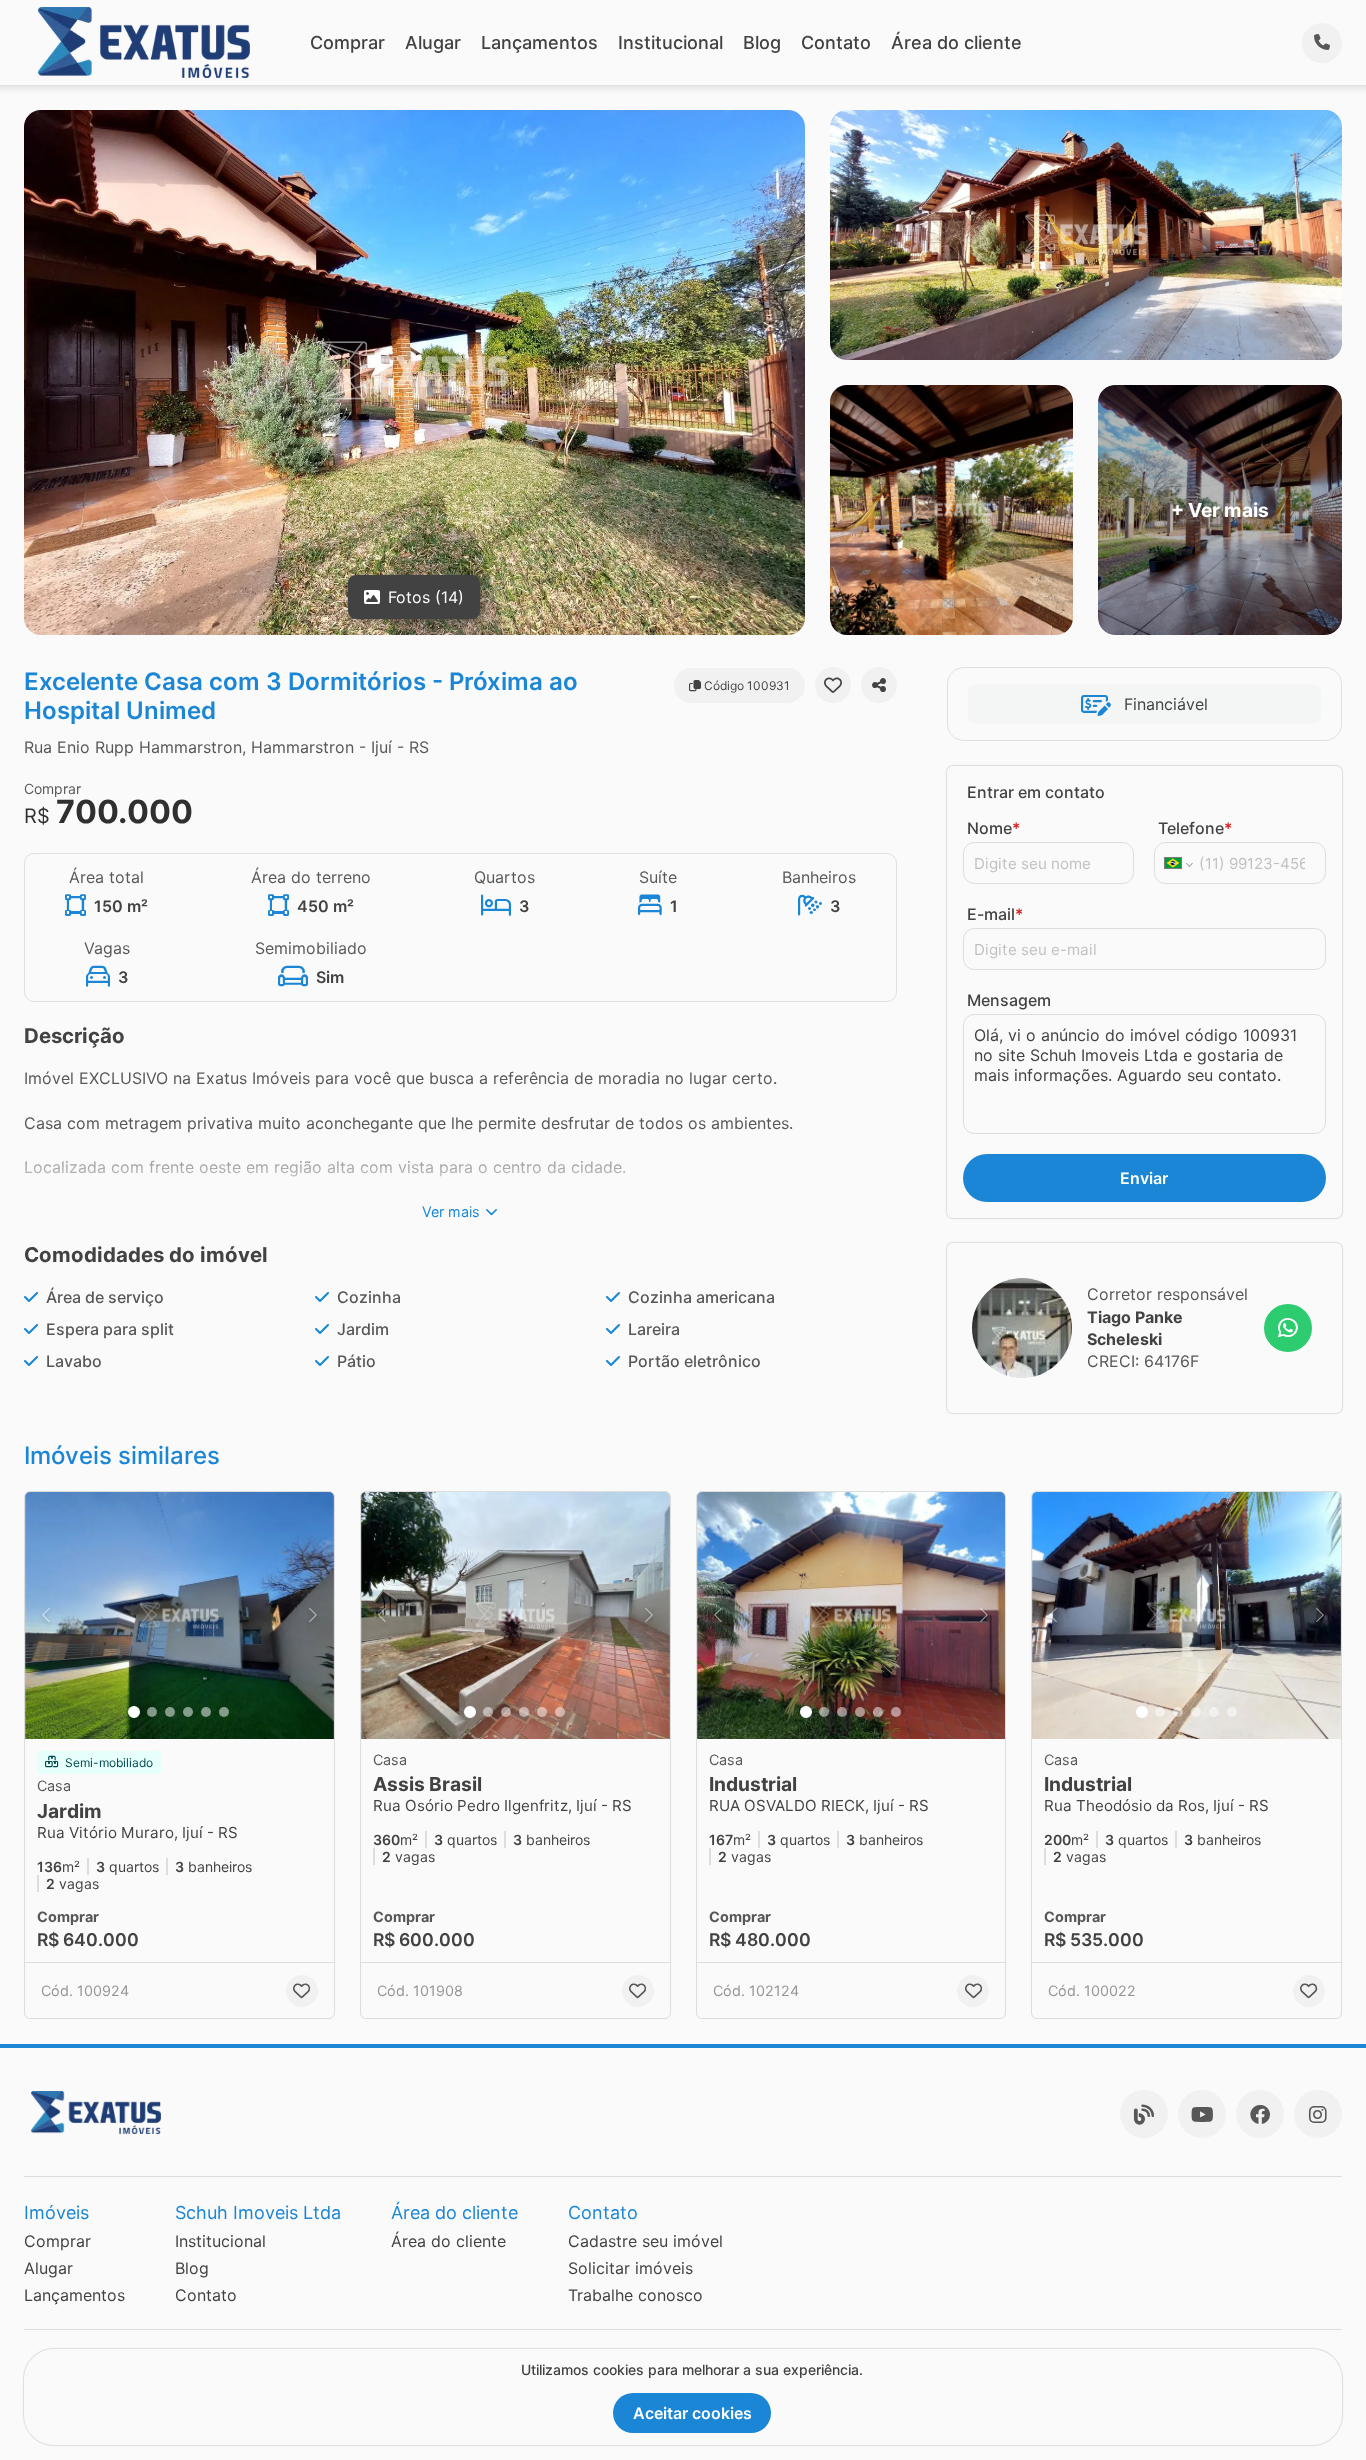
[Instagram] (1318, 2114)
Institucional (670, 42)
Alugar (433, 42)
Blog (762, 42)
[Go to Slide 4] (188, 1712)
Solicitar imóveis (630, 2268)
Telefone (1195, 828)
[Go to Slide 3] (170, 1712)
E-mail (995, 914)
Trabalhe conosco (635, 2295)
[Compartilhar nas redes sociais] (879, 685)
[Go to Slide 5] (206, 1712)
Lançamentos (539, 42)
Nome (993, 828)
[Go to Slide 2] (152, 1712)
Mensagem (1009, 1000)
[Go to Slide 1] (134, 1712)
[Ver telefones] (1322, 43)
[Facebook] (1260, 2114)
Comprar (347, 42)
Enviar (1144, 1178)
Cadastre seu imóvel (645, 2241)
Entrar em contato (1036, 792)
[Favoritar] (833, 685)
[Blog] (1144, 2114)
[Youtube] (1202, 2114)
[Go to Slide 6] (224, 1712)
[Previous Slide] (46, 1615)
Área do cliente (956, 42)
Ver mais (451, 1211)
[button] (179, 1615)
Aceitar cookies (692, 2413)
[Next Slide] (313, 1615)
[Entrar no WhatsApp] (1288, 1328)
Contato (836, 42)
